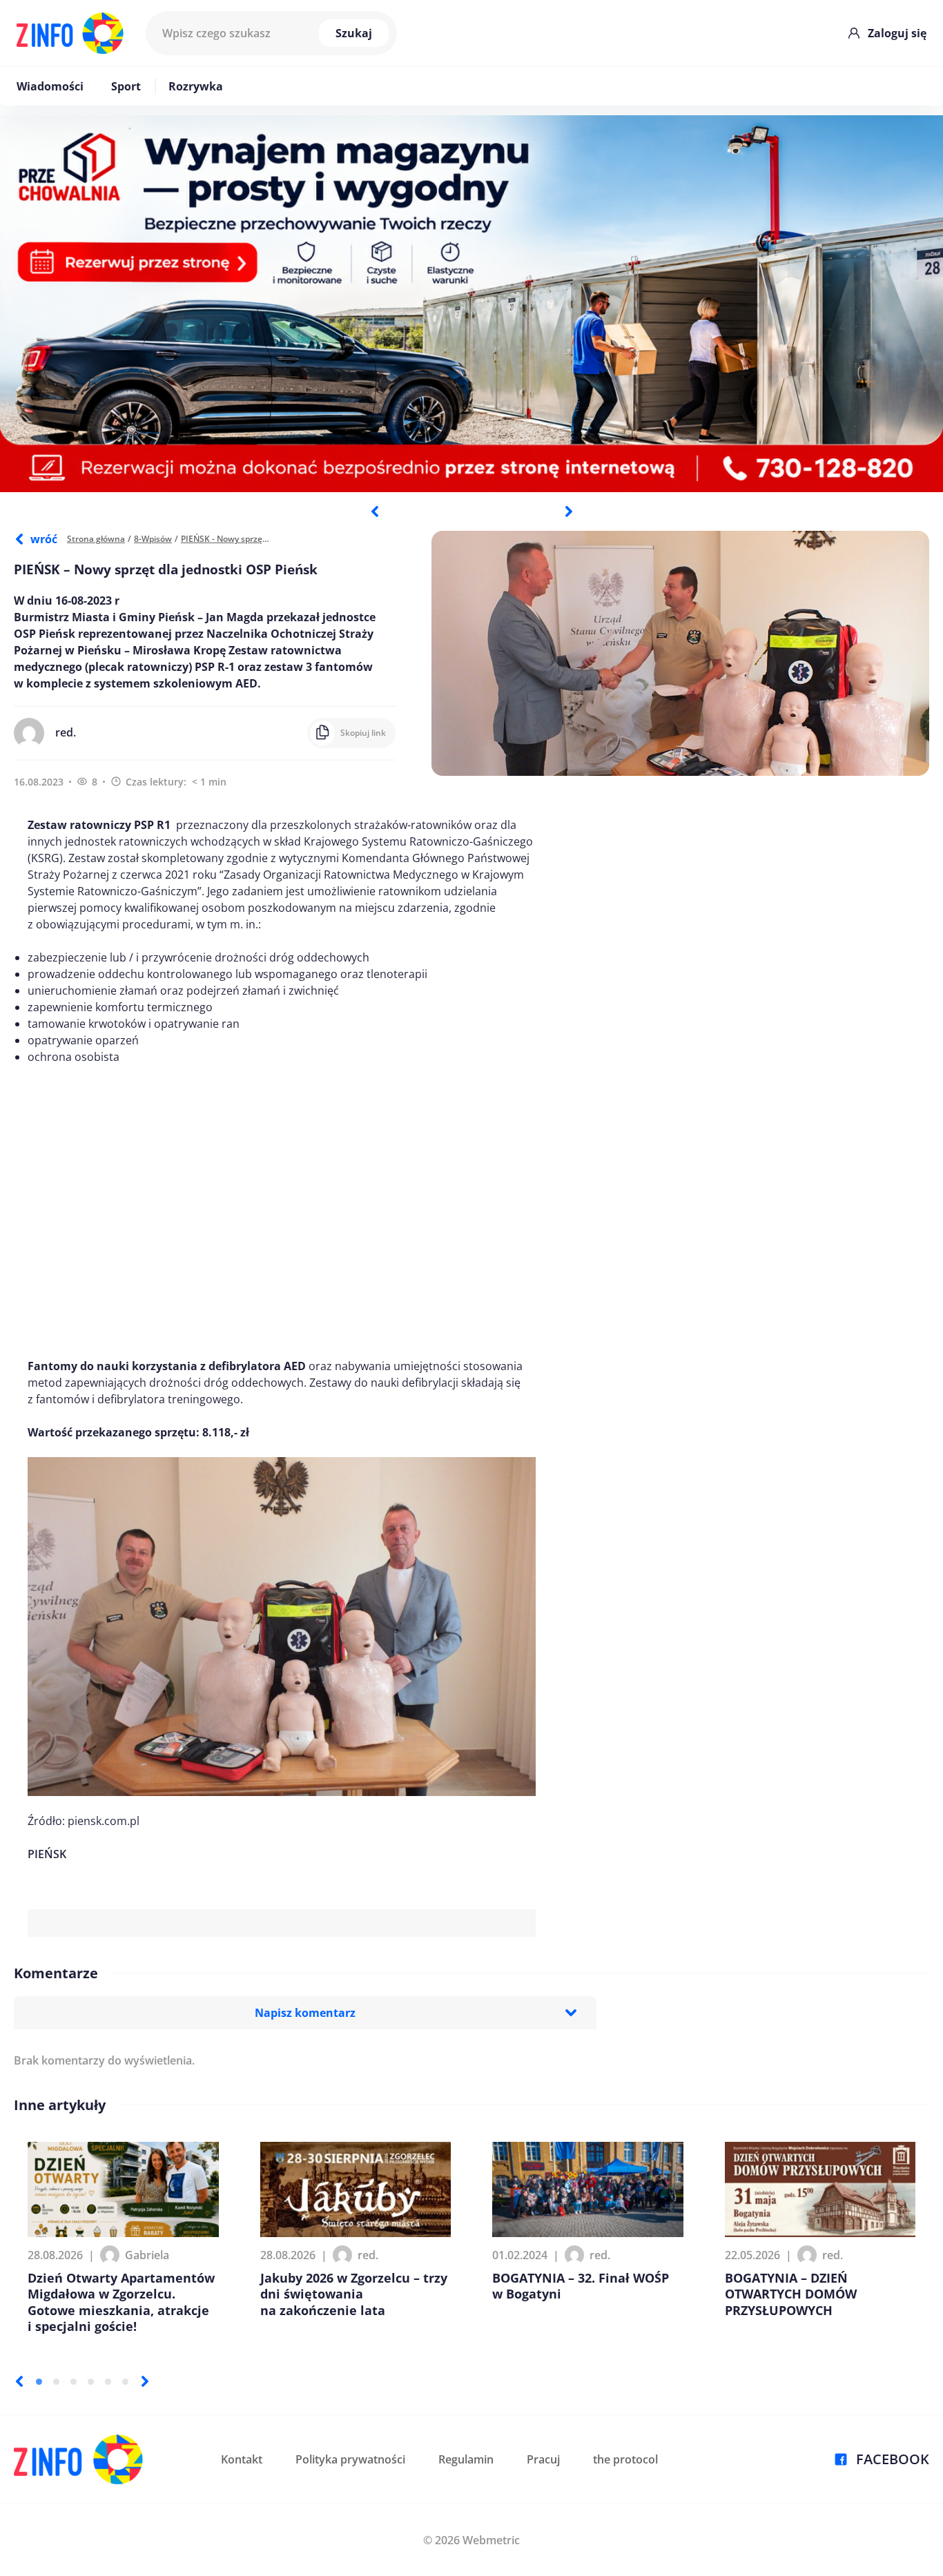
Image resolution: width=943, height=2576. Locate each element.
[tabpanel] (471, 304)
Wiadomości (50, 86)
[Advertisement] (282, 1211)
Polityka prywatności (350, 2459)
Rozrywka (196, 86)
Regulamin (466, 2459)
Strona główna (96, 539)
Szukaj (354, 33)
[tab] (39, 2382)
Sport (126, 86)
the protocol (625, 2459)
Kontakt (242, 2459)
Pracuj (543, 2459)
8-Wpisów (153, 539)
